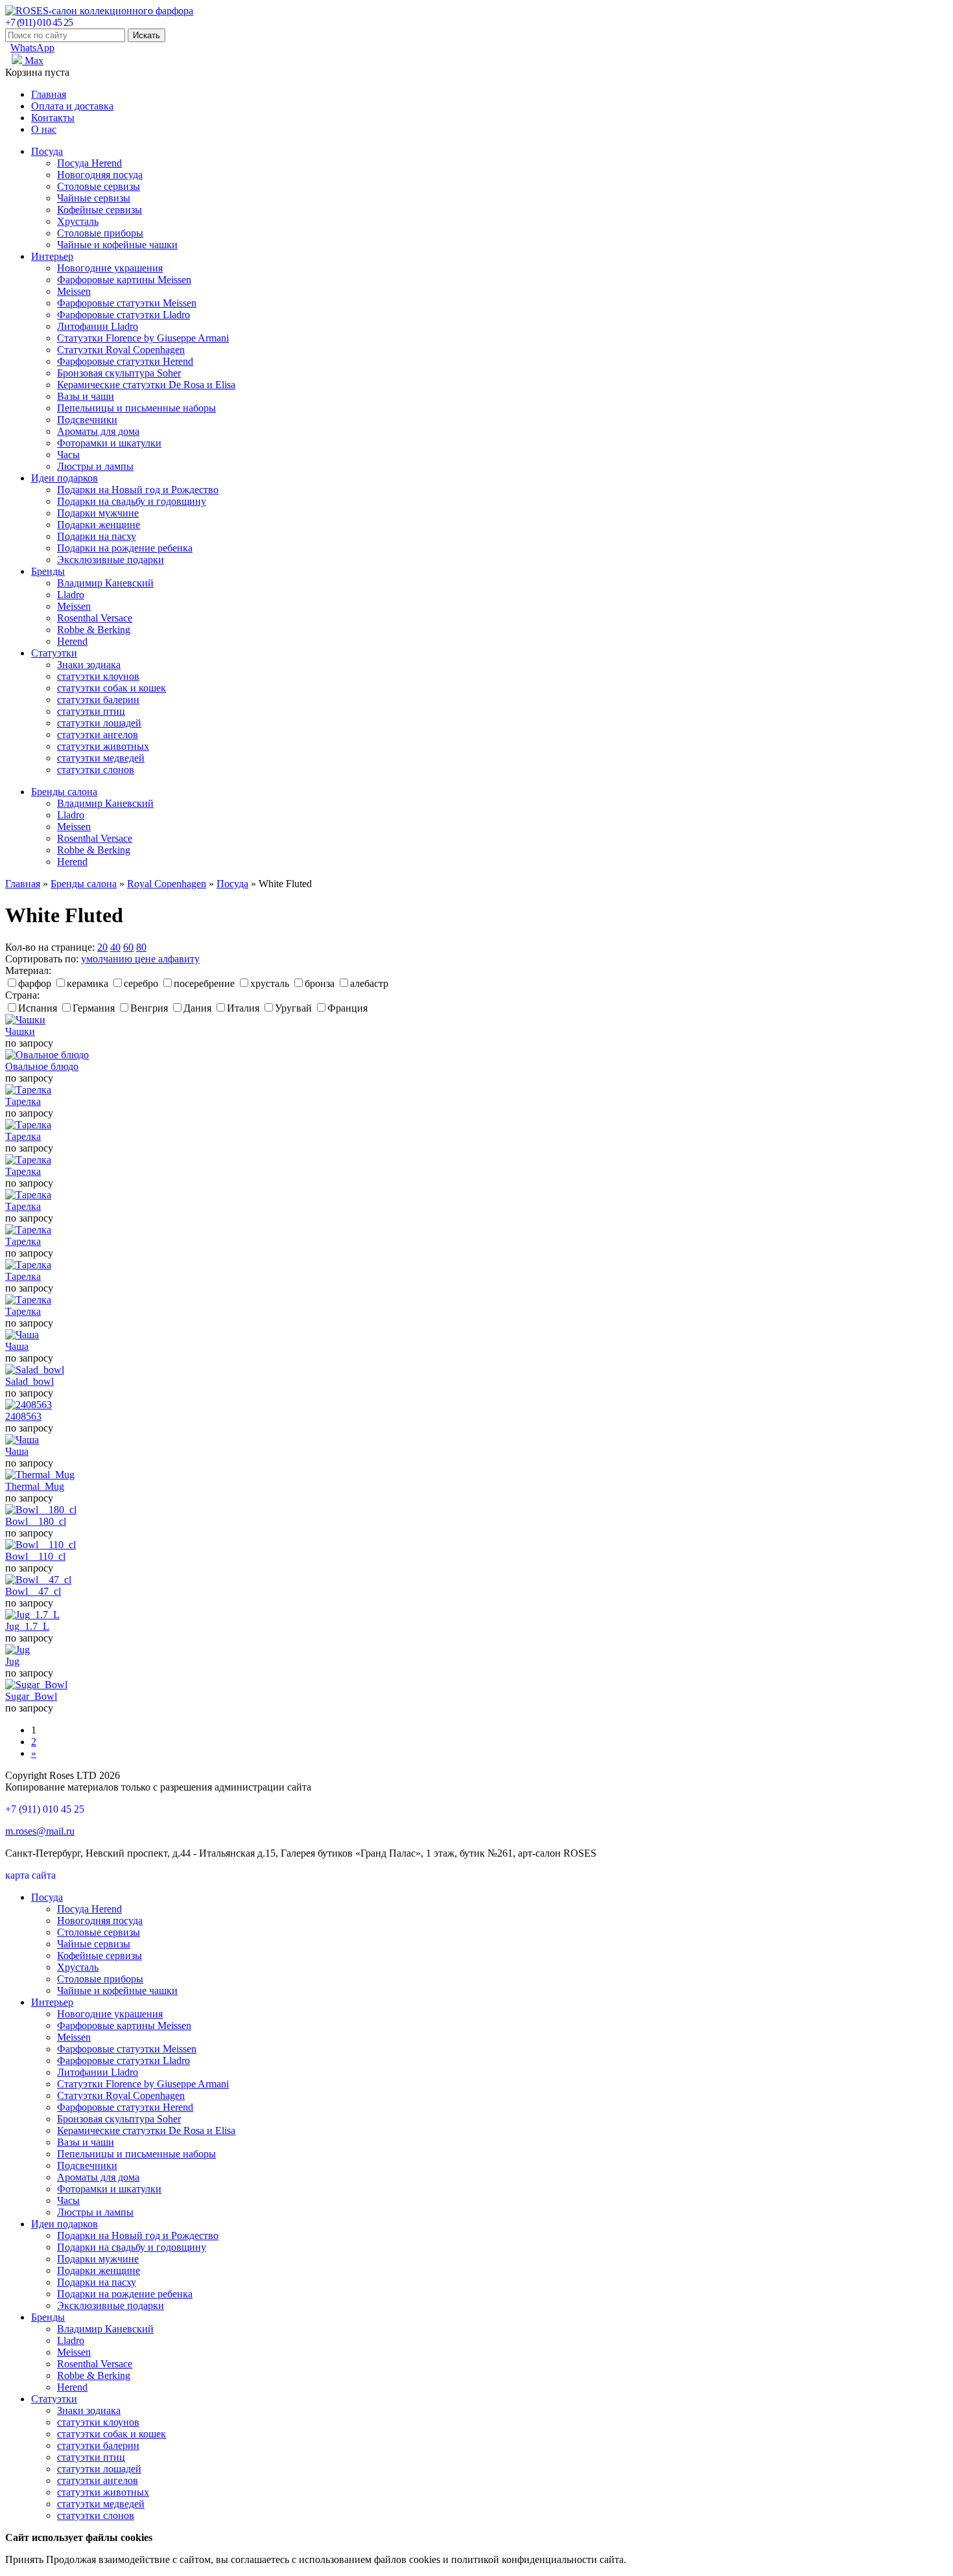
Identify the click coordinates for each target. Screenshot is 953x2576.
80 (141, 947)
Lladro (71, 595)
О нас (44, 129)
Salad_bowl (29, 1381)
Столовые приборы (100, 233)
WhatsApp (32, 48)
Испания (38, 1008)
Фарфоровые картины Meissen (124, 280)
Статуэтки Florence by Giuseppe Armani (143, 338)
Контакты (53, 118)
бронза (320, 983)
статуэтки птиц (91, 711)
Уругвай (293, 1008)
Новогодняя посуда (100, 175)
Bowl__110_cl (35, 1556)
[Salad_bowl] (35, 1370)
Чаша (17, 1346)
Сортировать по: (42, 959)
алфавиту (179, 959)
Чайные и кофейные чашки (117, 245)
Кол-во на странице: (50, 947)
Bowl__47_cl (33, 1591)
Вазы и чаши (86, 396)
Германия (94, 1008)
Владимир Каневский (105, 583)
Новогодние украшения (110, 268)
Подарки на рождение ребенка (125, 548)
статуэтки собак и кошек (112, 688)
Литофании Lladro (98, 326)
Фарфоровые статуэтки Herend (125, 361)
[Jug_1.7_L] (32, 1615)
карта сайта (30, 1875)
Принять (24, 2559)
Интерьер (52, 256)
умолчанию (108, 959)
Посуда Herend (89, 163)
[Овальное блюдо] (47, 1055)
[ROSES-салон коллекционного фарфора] (99, 11)
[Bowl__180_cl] (41, 1510)
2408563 (23, 1416)
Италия (243, 1008)
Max (33, 61)
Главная (49, 94)
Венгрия (149, 1008)
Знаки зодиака (89, 665)
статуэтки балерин (98, 700)
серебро (141, 983)
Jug (12, 1661)
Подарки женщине (99, 525)
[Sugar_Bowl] (36, 1685)
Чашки (20, 1031)
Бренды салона (64, 792)
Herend (72, 641)
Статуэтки (54, 653)
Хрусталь (78, 221)
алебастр (369, 983)
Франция (347, 1008)
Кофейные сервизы (100, 210)
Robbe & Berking (94, 630)
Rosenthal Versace (95, 618)
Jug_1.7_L (27, 1626)
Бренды (48, 571)
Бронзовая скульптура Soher (119, 373)
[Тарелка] (28, 1090)
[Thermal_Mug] (40, 1475)
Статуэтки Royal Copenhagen (121, 350)
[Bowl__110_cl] (41, 1545)
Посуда (47, 151)
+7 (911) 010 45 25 (39, 22)
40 (115, 947)
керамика (88, 983)
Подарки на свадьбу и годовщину (132, 501)
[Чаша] (22, 1335)
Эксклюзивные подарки (111, 560)
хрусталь (270, 983)
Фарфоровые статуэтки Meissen (127, 303)
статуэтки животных (103, 746)
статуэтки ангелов (98, 735)
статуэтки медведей (101, 758)
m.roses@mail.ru (40, 1831)
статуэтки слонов (96, 770)
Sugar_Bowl (31, 1696)
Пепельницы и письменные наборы (136, 408)
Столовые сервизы (99, 186)
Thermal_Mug (35, 1486)
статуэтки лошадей (99, 723)
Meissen (74, 291)
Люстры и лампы (95, 466)
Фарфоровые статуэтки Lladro (124, 315)
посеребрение (204, 983)
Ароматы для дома (98, 431)
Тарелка (23, 1101)
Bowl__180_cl (36, 1521)
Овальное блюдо (42, 1066)
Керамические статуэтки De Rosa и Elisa (146, 385)
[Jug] (18, 1650)
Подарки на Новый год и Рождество (138, 490)
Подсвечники (87, 420)
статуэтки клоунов (98, 676)
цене (147, 959)
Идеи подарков (65, 478)
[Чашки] (25, 1020)
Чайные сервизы (94, 198)
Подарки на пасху (97, 536)
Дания (197, 1008)
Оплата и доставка (72, 106)
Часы (68, 455)
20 (102, 947)
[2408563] (29, 1405)
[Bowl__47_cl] (38, 1580)
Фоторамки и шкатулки (109, 443)
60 (128, 947)
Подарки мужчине (98, 513)
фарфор (35, 983)
